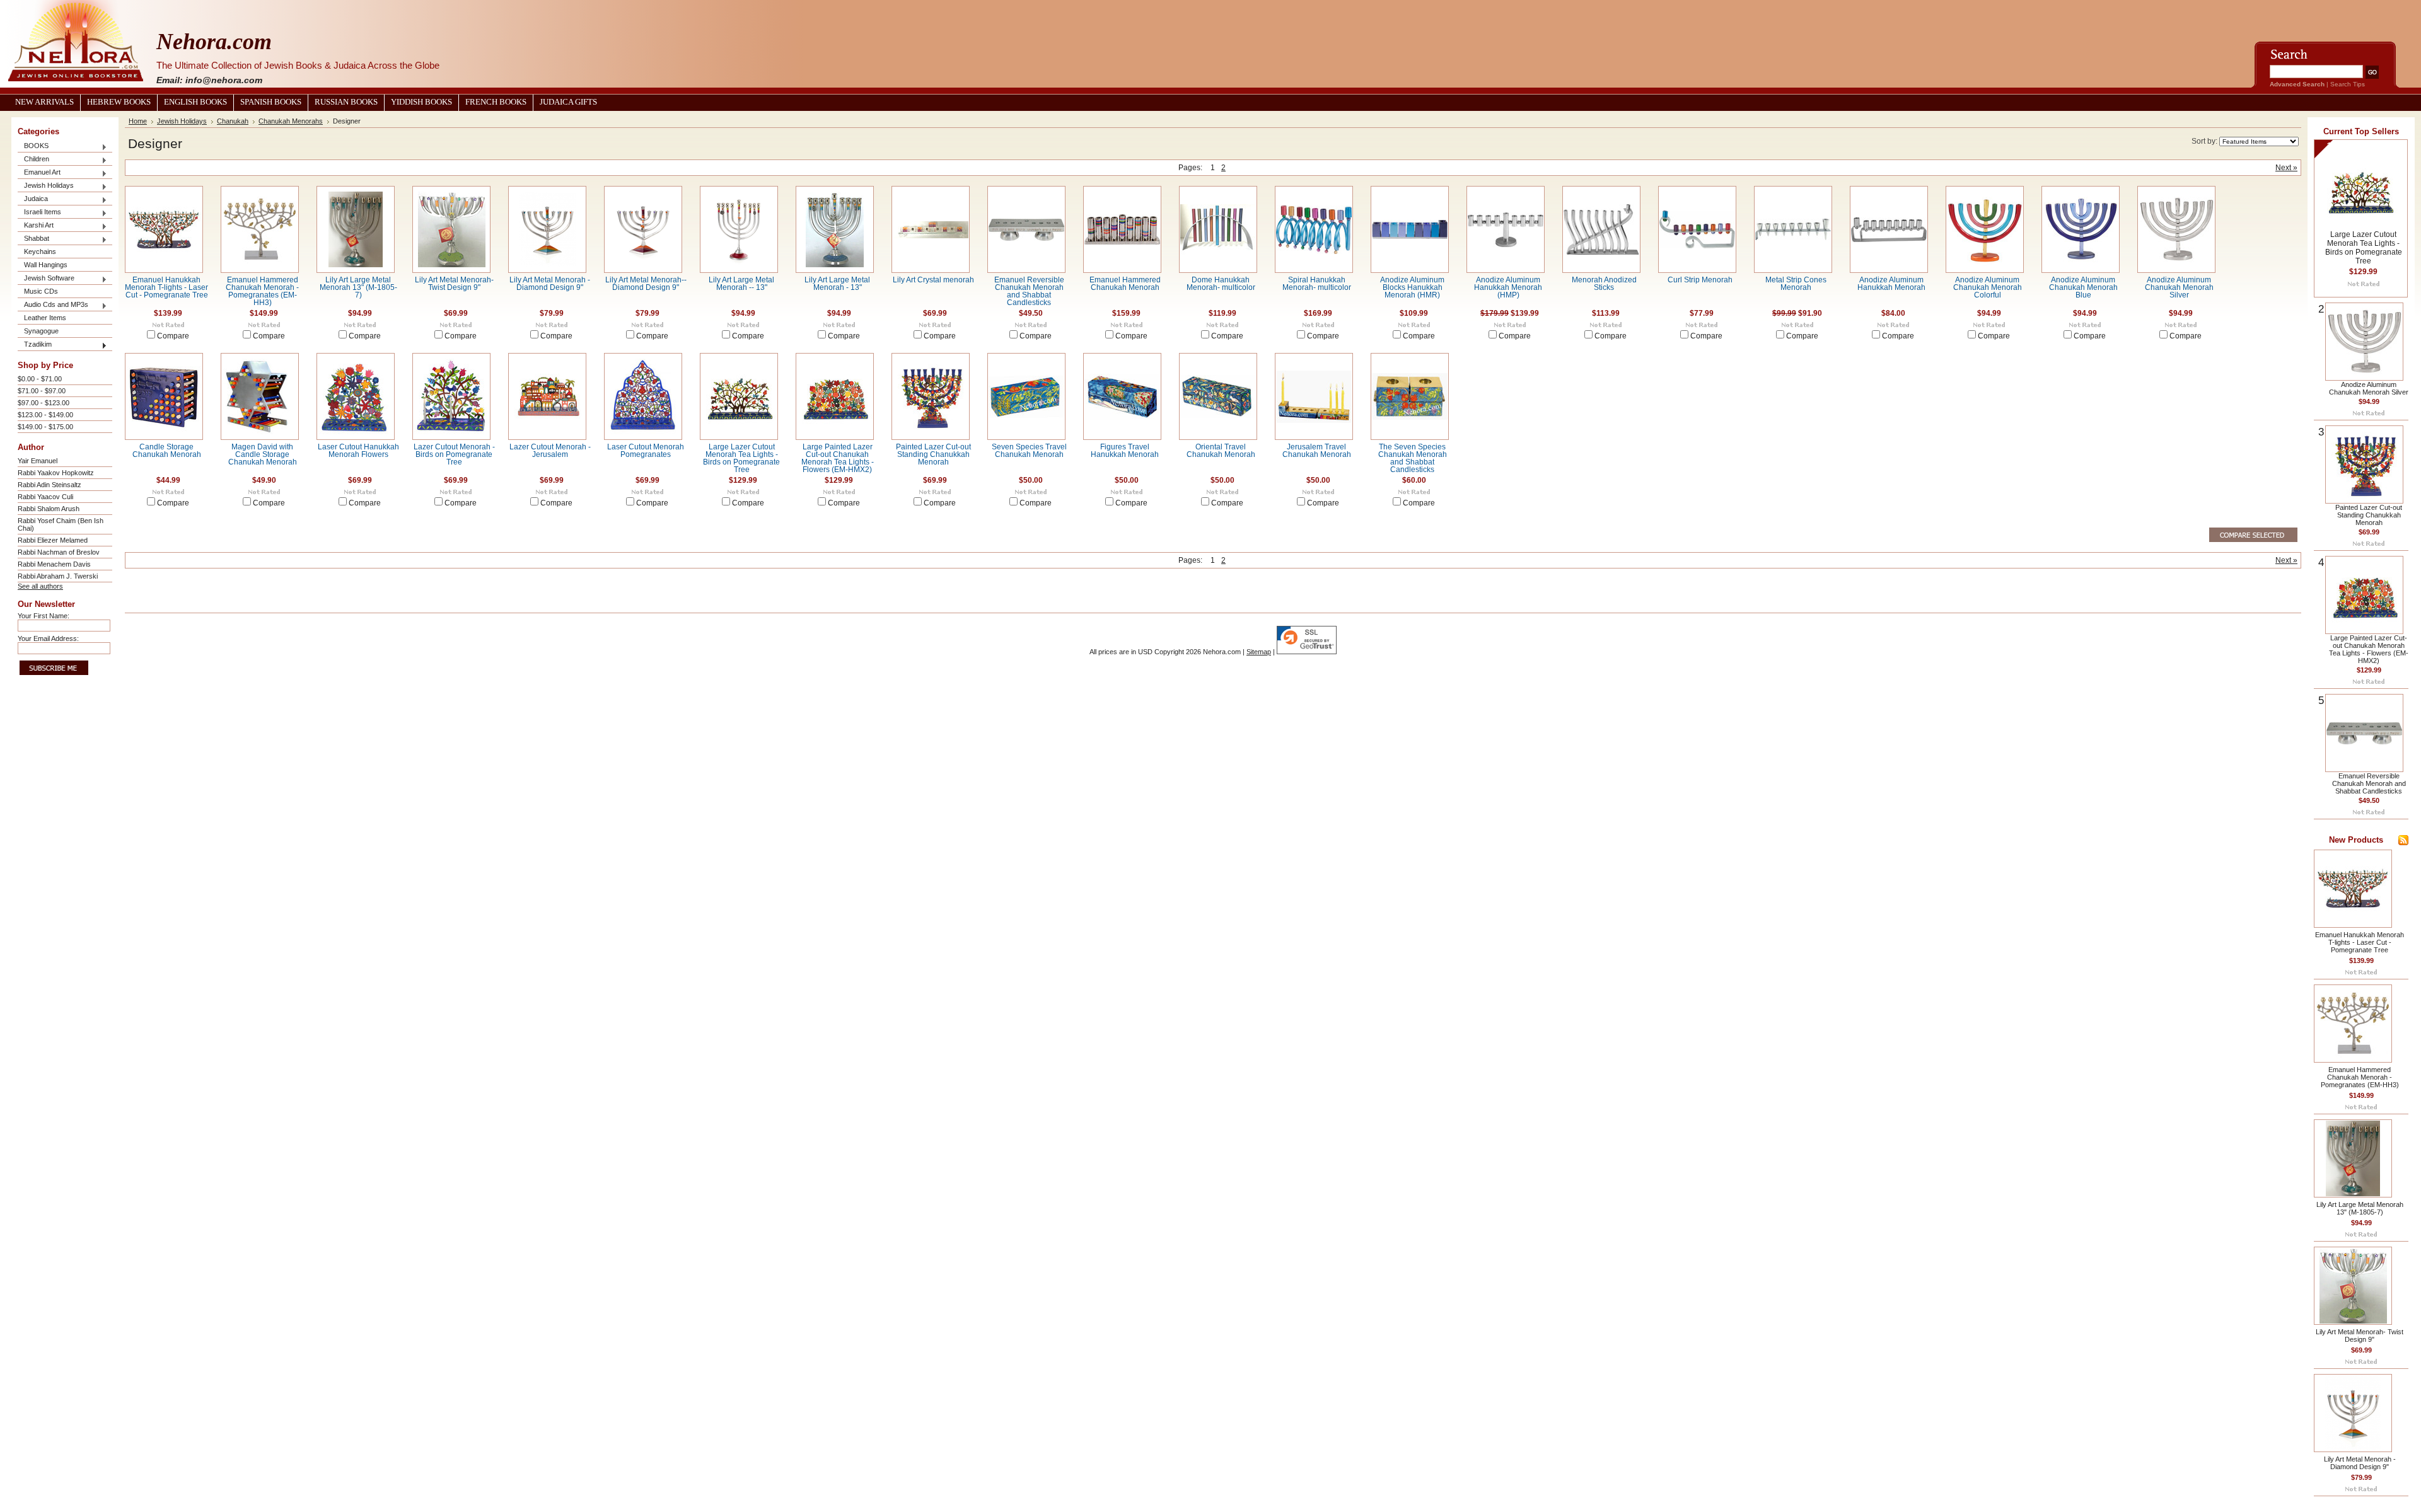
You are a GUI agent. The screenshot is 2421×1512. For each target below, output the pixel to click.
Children (33, 160)
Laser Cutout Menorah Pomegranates (646, 451)
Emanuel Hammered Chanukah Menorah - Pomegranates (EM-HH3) (262, 291)
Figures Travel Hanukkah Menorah (1125, 451)
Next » (2286, 168)
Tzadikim (35, 345)
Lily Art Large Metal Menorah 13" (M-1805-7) (358, 287)
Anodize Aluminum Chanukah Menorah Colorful (1988, 287)
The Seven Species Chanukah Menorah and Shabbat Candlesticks (1413, 458)
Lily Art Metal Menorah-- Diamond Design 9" (646, 284)
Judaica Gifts (568, 102)
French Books (496, 102)
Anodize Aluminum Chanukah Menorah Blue (2083, 287)
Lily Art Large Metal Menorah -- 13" (741, 284)
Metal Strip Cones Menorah (1796, 284)
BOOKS (33, 147)
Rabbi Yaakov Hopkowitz (56, 473)
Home (138, 121)
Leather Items (45, 318)
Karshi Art (36, 226)
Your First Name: (44, 616)
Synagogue (41, 331)
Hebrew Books (119, 102)
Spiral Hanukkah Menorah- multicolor (1317, 284)
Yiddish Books (421, 102)
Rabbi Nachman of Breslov (59, 552)
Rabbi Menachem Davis (54, 564)
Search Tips (2348, 84)
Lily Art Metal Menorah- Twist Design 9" (454, 284)
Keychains (40, 251)
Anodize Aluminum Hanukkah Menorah (1891, 284)
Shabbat (33, 239)
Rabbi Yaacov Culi (45, 497)
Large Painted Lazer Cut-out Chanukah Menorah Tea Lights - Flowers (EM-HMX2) (838, 458)
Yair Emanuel (38, 461)
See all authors (40, 586)
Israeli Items (39, 213)
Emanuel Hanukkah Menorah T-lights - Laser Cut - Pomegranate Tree (166, 287)
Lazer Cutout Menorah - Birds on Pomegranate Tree (454, 454)
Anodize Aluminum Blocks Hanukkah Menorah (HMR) (1412, 287)
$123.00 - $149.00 (45, 415)
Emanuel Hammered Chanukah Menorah (1125, 284)
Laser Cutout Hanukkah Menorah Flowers (358, 451)
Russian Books (346, 102)
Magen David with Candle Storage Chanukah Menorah (263, 454)
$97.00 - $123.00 (44, 403)
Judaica (33, 199)
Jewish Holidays (46, 186)
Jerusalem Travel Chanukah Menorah (1317, 451)
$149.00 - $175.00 (45, 427)
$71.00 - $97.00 (42, 391)
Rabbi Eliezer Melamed (53, 540)
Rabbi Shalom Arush (49, 509)
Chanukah (233, 121)
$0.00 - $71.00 (40, 379)
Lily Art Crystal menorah (933, 280)
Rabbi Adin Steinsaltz (49, 485)
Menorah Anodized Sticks (1604, 284)
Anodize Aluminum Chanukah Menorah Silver (2179, 287)
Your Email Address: (48, 638)
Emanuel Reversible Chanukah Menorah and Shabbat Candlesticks (1029, 291)
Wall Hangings (46, 265)
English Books (195, 102)
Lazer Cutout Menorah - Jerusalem (550, 451)
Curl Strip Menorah (1700, 280)
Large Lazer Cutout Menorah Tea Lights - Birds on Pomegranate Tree (741, 458)
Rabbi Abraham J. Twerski (58, 576)
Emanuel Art (39, 173)
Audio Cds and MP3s (53, 305)
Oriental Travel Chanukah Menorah (1221, 451)
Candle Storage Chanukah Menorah (167, 451)
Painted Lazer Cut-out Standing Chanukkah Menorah (933, 454)
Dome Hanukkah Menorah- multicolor (1221, 284)
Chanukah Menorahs (291, 121)
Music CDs (41, 291)
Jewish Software (46, 279)
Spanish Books (271, 102)
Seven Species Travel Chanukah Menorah (1029, 451)
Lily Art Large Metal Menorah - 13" (837, 284)
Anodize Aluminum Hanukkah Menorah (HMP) (1508, 287)
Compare (173, 336)
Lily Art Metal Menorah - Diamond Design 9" (550, 284)
